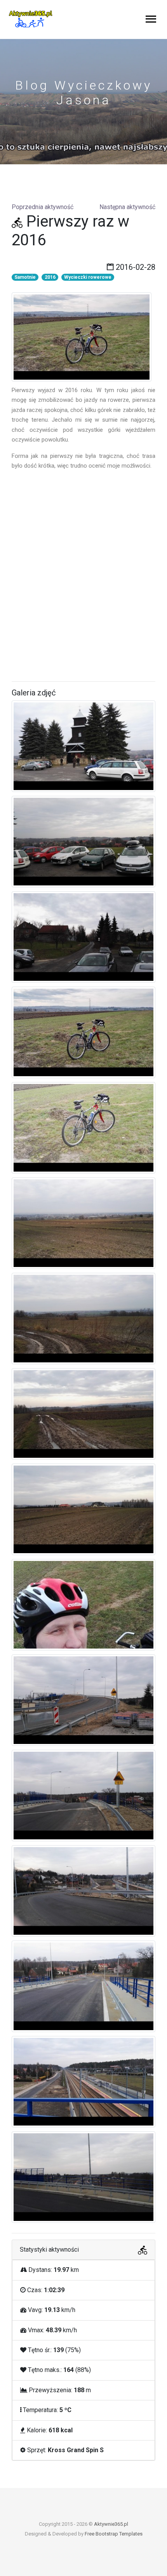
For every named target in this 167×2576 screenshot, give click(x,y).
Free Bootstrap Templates (114, 2534)
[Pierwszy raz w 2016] (82, 336)
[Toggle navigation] (151, 20)
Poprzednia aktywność (43, 207)
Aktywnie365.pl (111, 2524)
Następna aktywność (127, 207)
